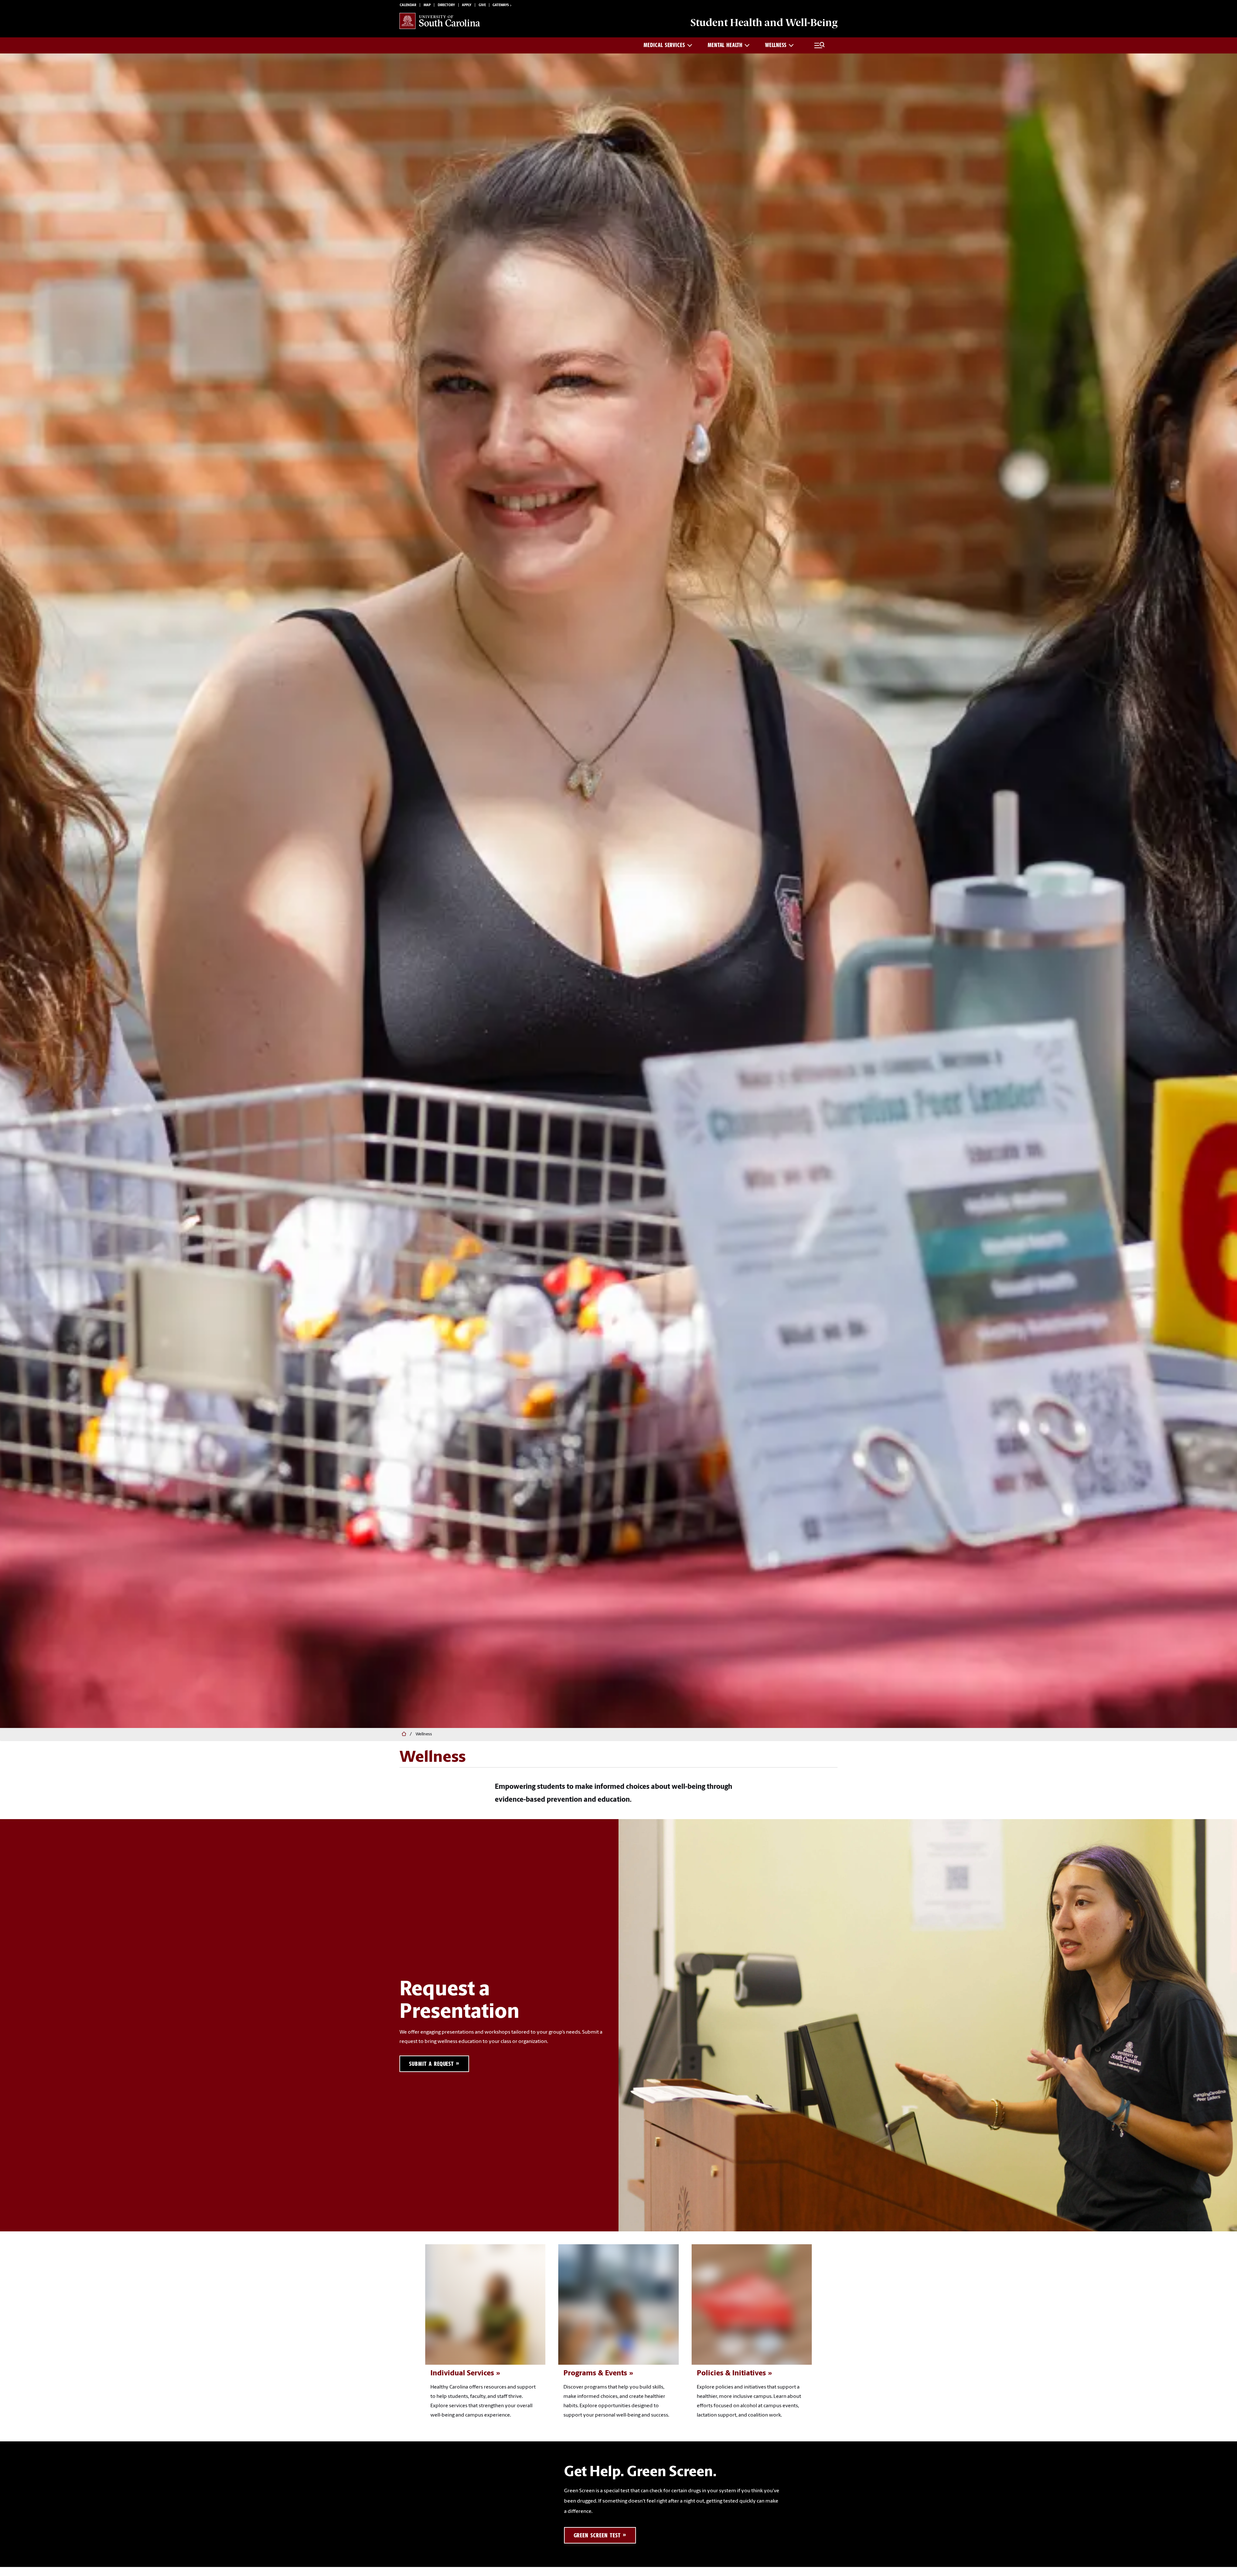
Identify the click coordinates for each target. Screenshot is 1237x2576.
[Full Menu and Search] (820, 45)
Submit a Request (432, 2064)
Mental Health (725, 45)
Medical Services (664, 45)
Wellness (776, 45)
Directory (446, 5)
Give (482, 5)
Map (427, 5)
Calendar (408, 5)
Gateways (501, 5)
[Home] (403, 1734)
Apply (467, 5)
